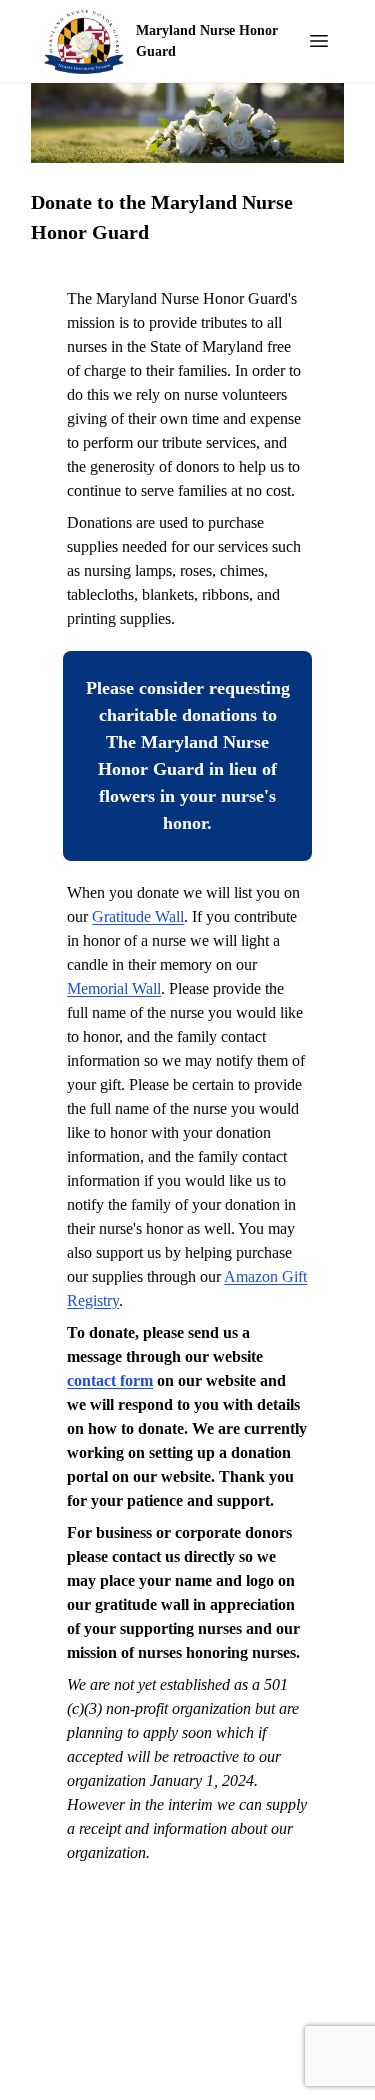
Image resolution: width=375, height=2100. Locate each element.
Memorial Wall (114, 988)
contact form (110, 1380)
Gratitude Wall (138, 916)
